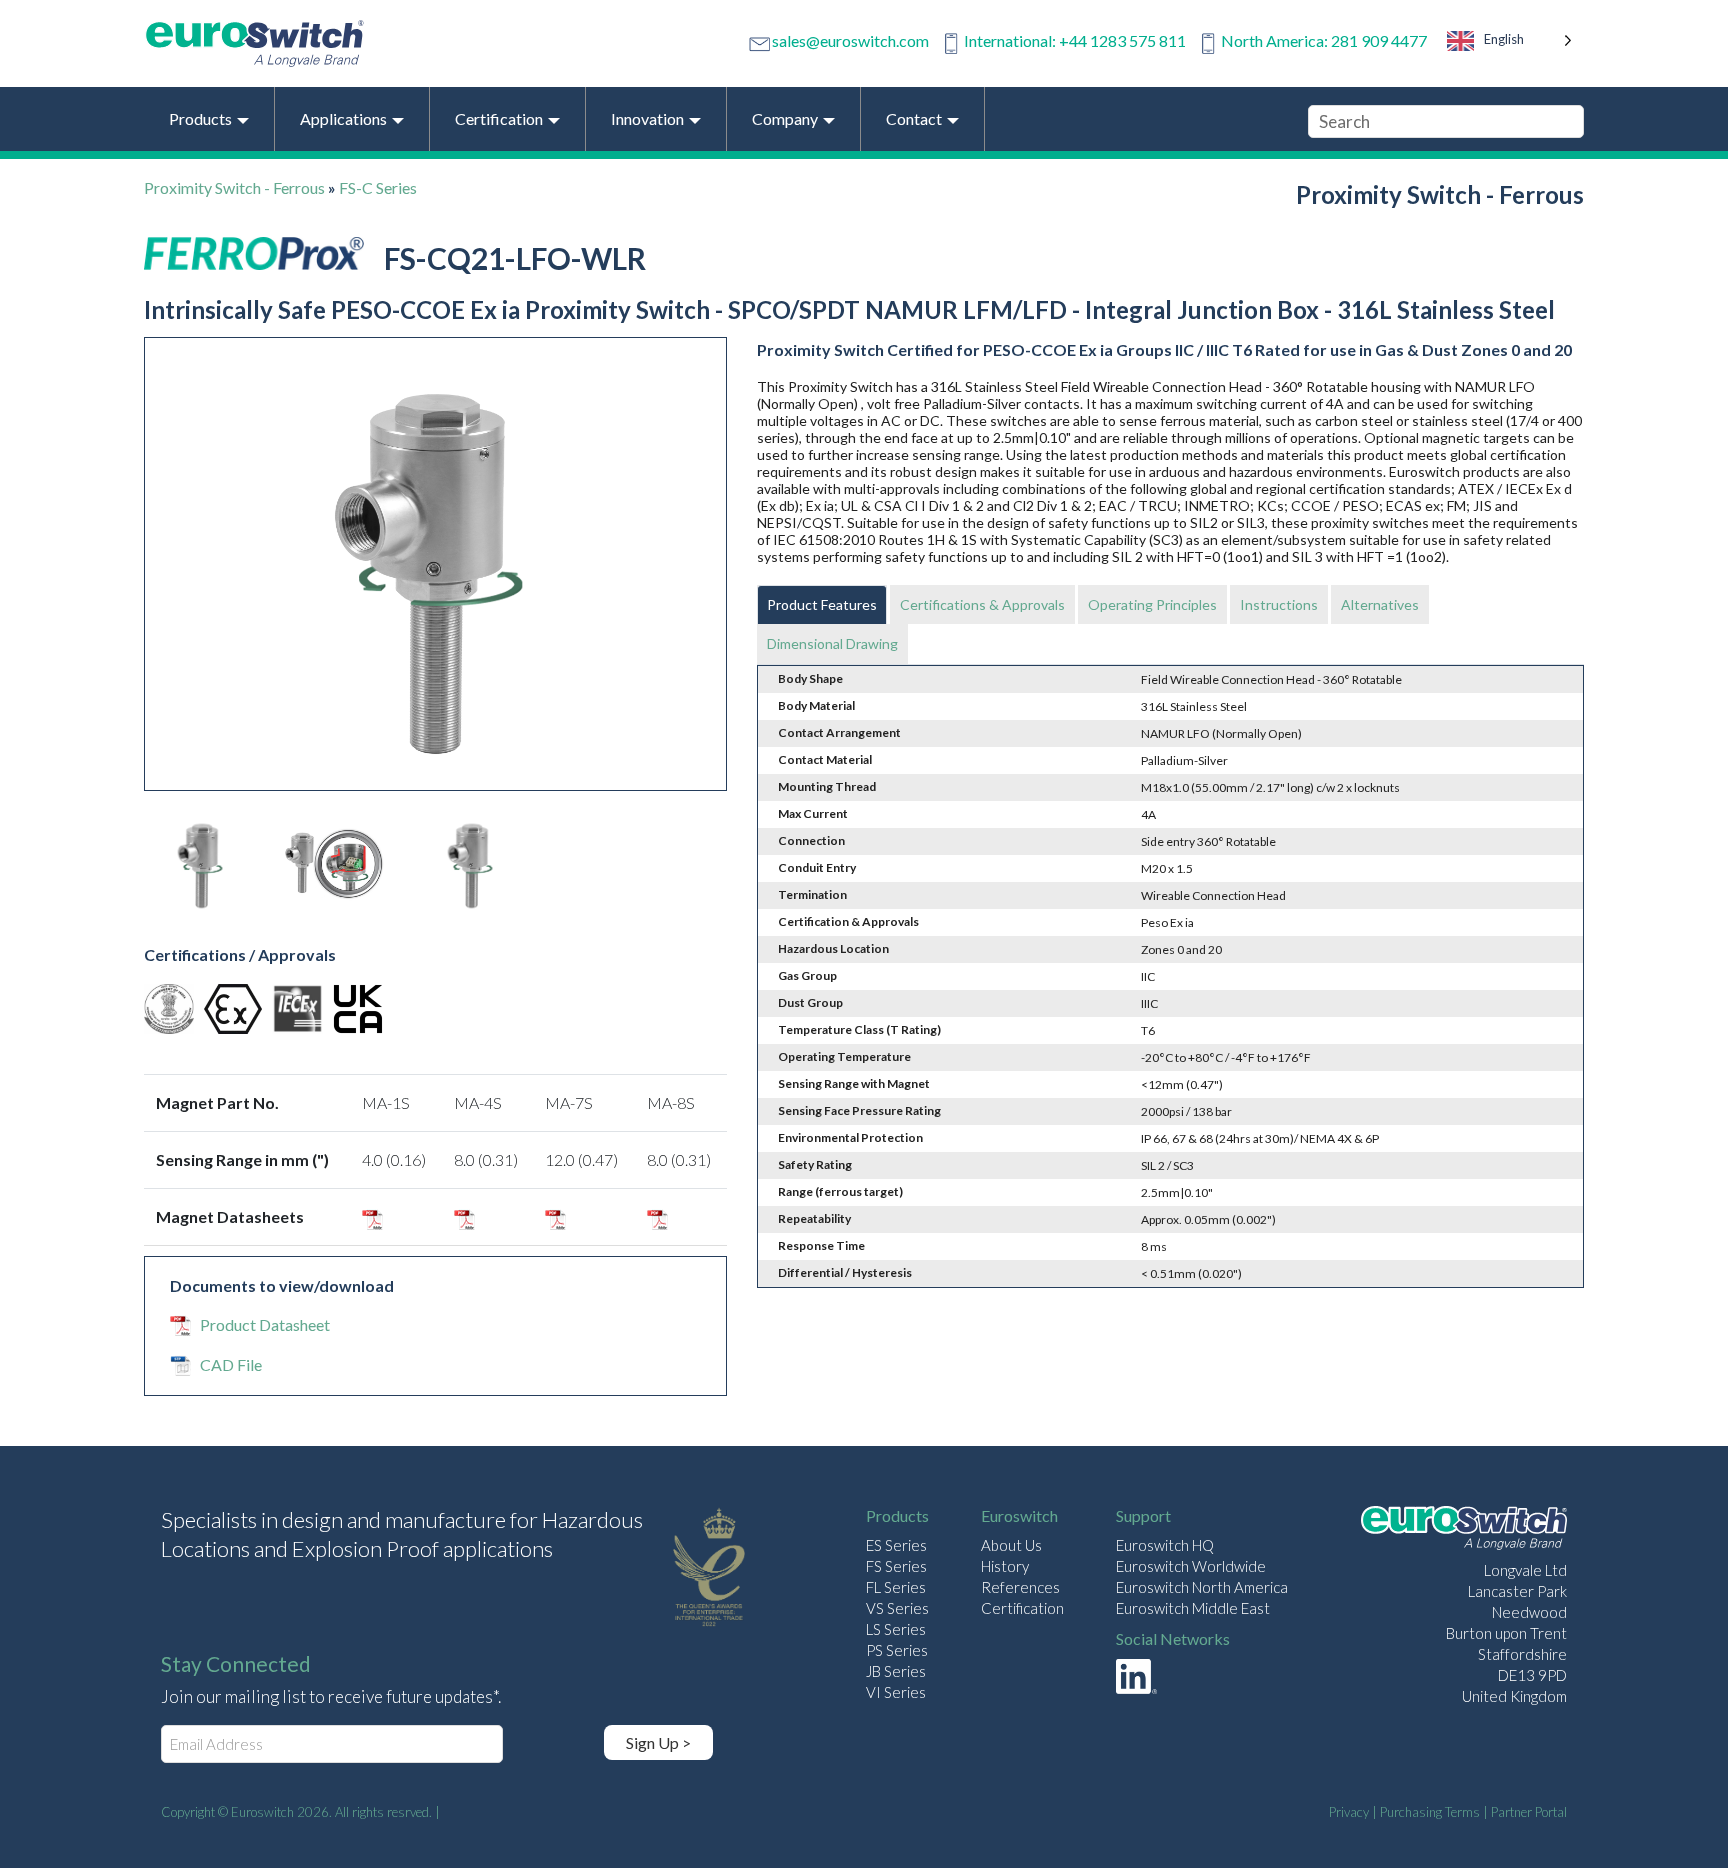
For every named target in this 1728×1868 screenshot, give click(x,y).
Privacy (1349, 1812)
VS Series (897, 1608)
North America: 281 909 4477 (1324, 40)
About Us (1011, 1545)
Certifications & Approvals (982, 604)
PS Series (897, 1650)
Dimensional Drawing (832, 643)
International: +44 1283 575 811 (1075, 40)
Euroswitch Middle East (1193, 1608)
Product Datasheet (265, 1324)
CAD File (231, 1364)
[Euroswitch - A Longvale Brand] (1464, 1530)
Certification (1022, 1608)
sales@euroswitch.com (850, 40)
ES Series (896, 1545)
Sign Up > (658, 1742)
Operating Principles (1152, 604)
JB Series (896, 1671)
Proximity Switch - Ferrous (234, 187)
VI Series (896, 1692)
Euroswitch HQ (1165, 1545)
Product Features (822, 604)
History (1005, 1566)
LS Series (896, 1629)
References (1020, 1587)
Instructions (1279, 604)
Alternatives (1380, 604)
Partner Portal (1529, 1812)
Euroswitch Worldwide (1191, 1566)
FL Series (896, 1587)
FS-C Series (378, 187)
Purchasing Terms (1430, 1812)
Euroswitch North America (1202, 1587)
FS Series (896, 1566)
